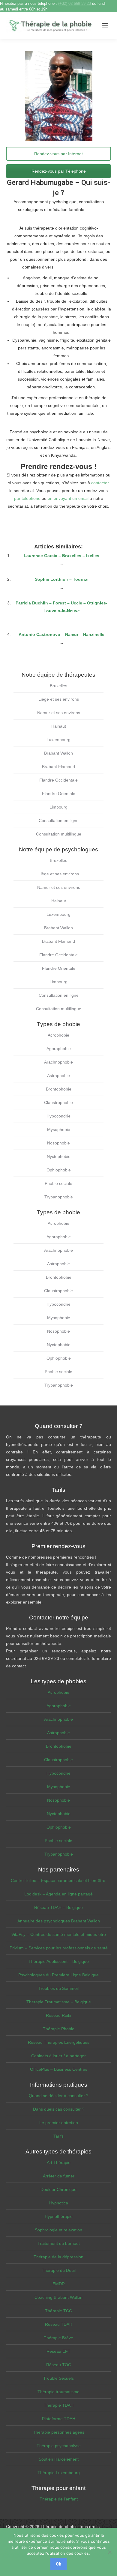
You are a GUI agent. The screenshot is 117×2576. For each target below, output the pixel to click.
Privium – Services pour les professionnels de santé (59, 1948)
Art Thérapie (59, 2162)
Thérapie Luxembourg (59, 2473)
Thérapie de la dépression (58, 2257)
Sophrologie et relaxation (58, 2230)
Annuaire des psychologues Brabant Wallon (59, 1921)
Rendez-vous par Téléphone (59, 171)
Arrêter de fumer (59, 2176)
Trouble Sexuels (58, 2378)
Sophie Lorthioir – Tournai (62, 579)
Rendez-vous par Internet (58, 154)
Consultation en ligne (59, 821)
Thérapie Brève (58, 2338)
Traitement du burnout (59, 2243)
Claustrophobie (58, 1103)
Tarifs (58, 2136)
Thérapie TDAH (59, 2405)
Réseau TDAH (59, 2324)
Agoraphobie (59, 1049)
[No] (109, 2552)
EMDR (59, 2284)
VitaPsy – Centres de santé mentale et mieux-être (59, 1934)
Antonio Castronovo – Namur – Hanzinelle (61, 634)
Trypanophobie (59, 1197)
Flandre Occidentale (58, 780)
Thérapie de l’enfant (59, 2499)
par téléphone (27, 498)
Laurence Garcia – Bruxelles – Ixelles (61, 556)
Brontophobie (59, 1089)
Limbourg (58, 807)
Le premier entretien (59, 2123)
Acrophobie (58, 1035)
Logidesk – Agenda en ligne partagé (58, 1894)
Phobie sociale (58, 1183)
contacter (100, 483)
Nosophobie (58, 1143)
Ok (58, 2564)
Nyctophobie (59, 1156)
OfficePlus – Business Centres (59, 2069)
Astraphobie (58, 1076)
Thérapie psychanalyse (59, 2446)
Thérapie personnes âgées (59, 2432)
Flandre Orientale (59, 794)
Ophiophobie (59, 1170)
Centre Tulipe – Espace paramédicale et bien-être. (59, 1880)
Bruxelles (58, 686)
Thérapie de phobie (59, 2527)
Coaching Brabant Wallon (58, 2297)
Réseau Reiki (58, 2015)
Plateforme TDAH (59, 2419)
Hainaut (59, 726)
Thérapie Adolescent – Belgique (59, 1961)
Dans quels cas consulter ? (59, 2109)
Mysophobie (59, 1129)
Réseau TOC (59, 2365)
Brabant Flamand (58, 767)
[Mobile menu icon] (105, 26)
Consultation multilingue (59, 834)
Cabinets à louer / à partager (58, 2056)
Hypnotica (59, 2203)
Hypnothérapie (59, 2216)
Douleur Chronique (58, 2189)
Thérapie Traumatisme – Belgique (59, 2002)
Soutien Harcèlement (59, 2459)
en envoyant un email (68, 498)
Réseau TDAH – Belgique (58, 1907)
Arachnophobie (58, 1062)
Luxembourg (58, 740)
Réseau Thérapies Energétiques (59, 2042)
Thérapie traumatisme (58, 2392)
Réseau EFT (58, 2351)
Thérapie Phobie (59, 2029)
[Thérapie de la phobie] (51, 26)
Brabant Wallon (58, 753)
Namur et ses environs (59, 713)
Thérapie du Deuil (59, 2270)
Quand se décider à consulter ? (59, 2096)
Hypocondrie (58, 1116)
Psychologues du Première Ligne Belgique (58, 1975)
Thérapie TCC (58, 2311)
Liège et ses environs (59, 699)
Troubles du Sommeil (58, 1988)
